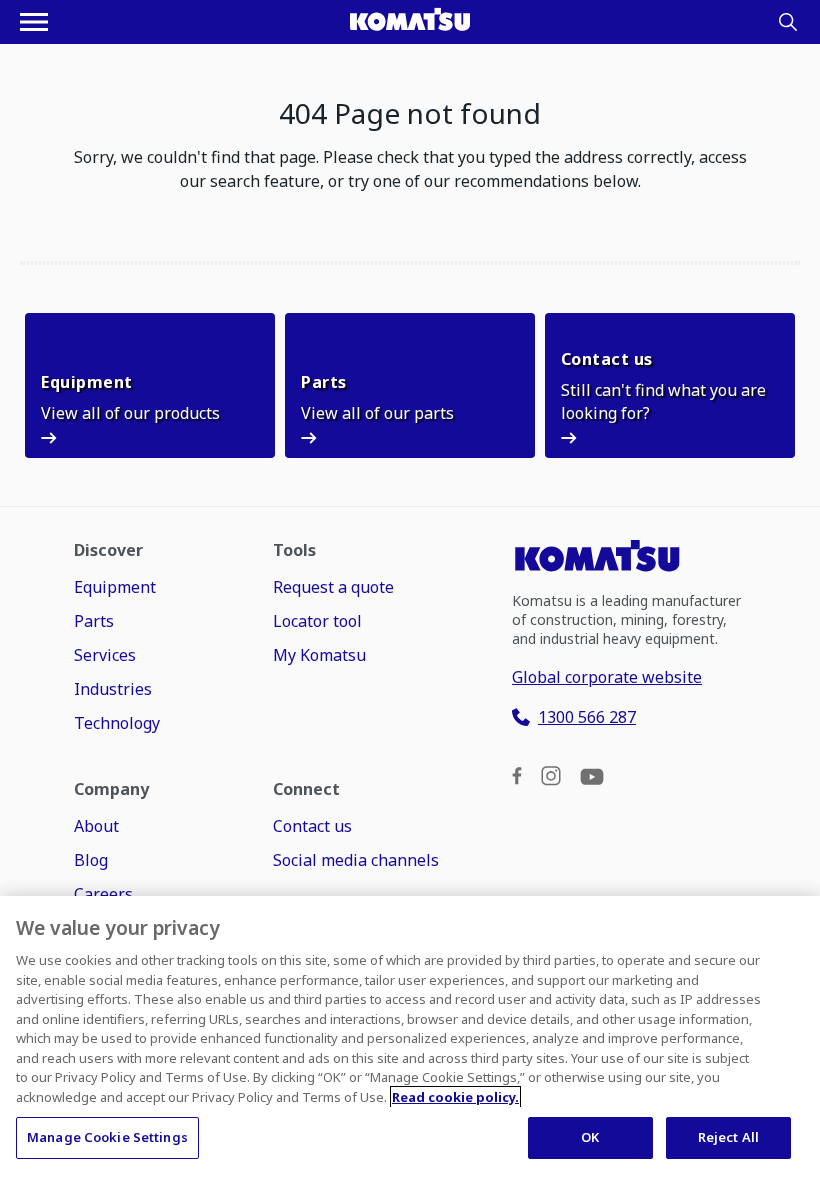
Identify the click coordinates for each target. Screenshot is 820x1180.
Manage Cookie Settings (107, 1137)
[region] (410, 1038)
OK (590, 1137)
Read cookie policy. (455, 1097)
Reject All (728, 1137)
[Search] (788, 22)
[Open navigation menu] (34, 22)
